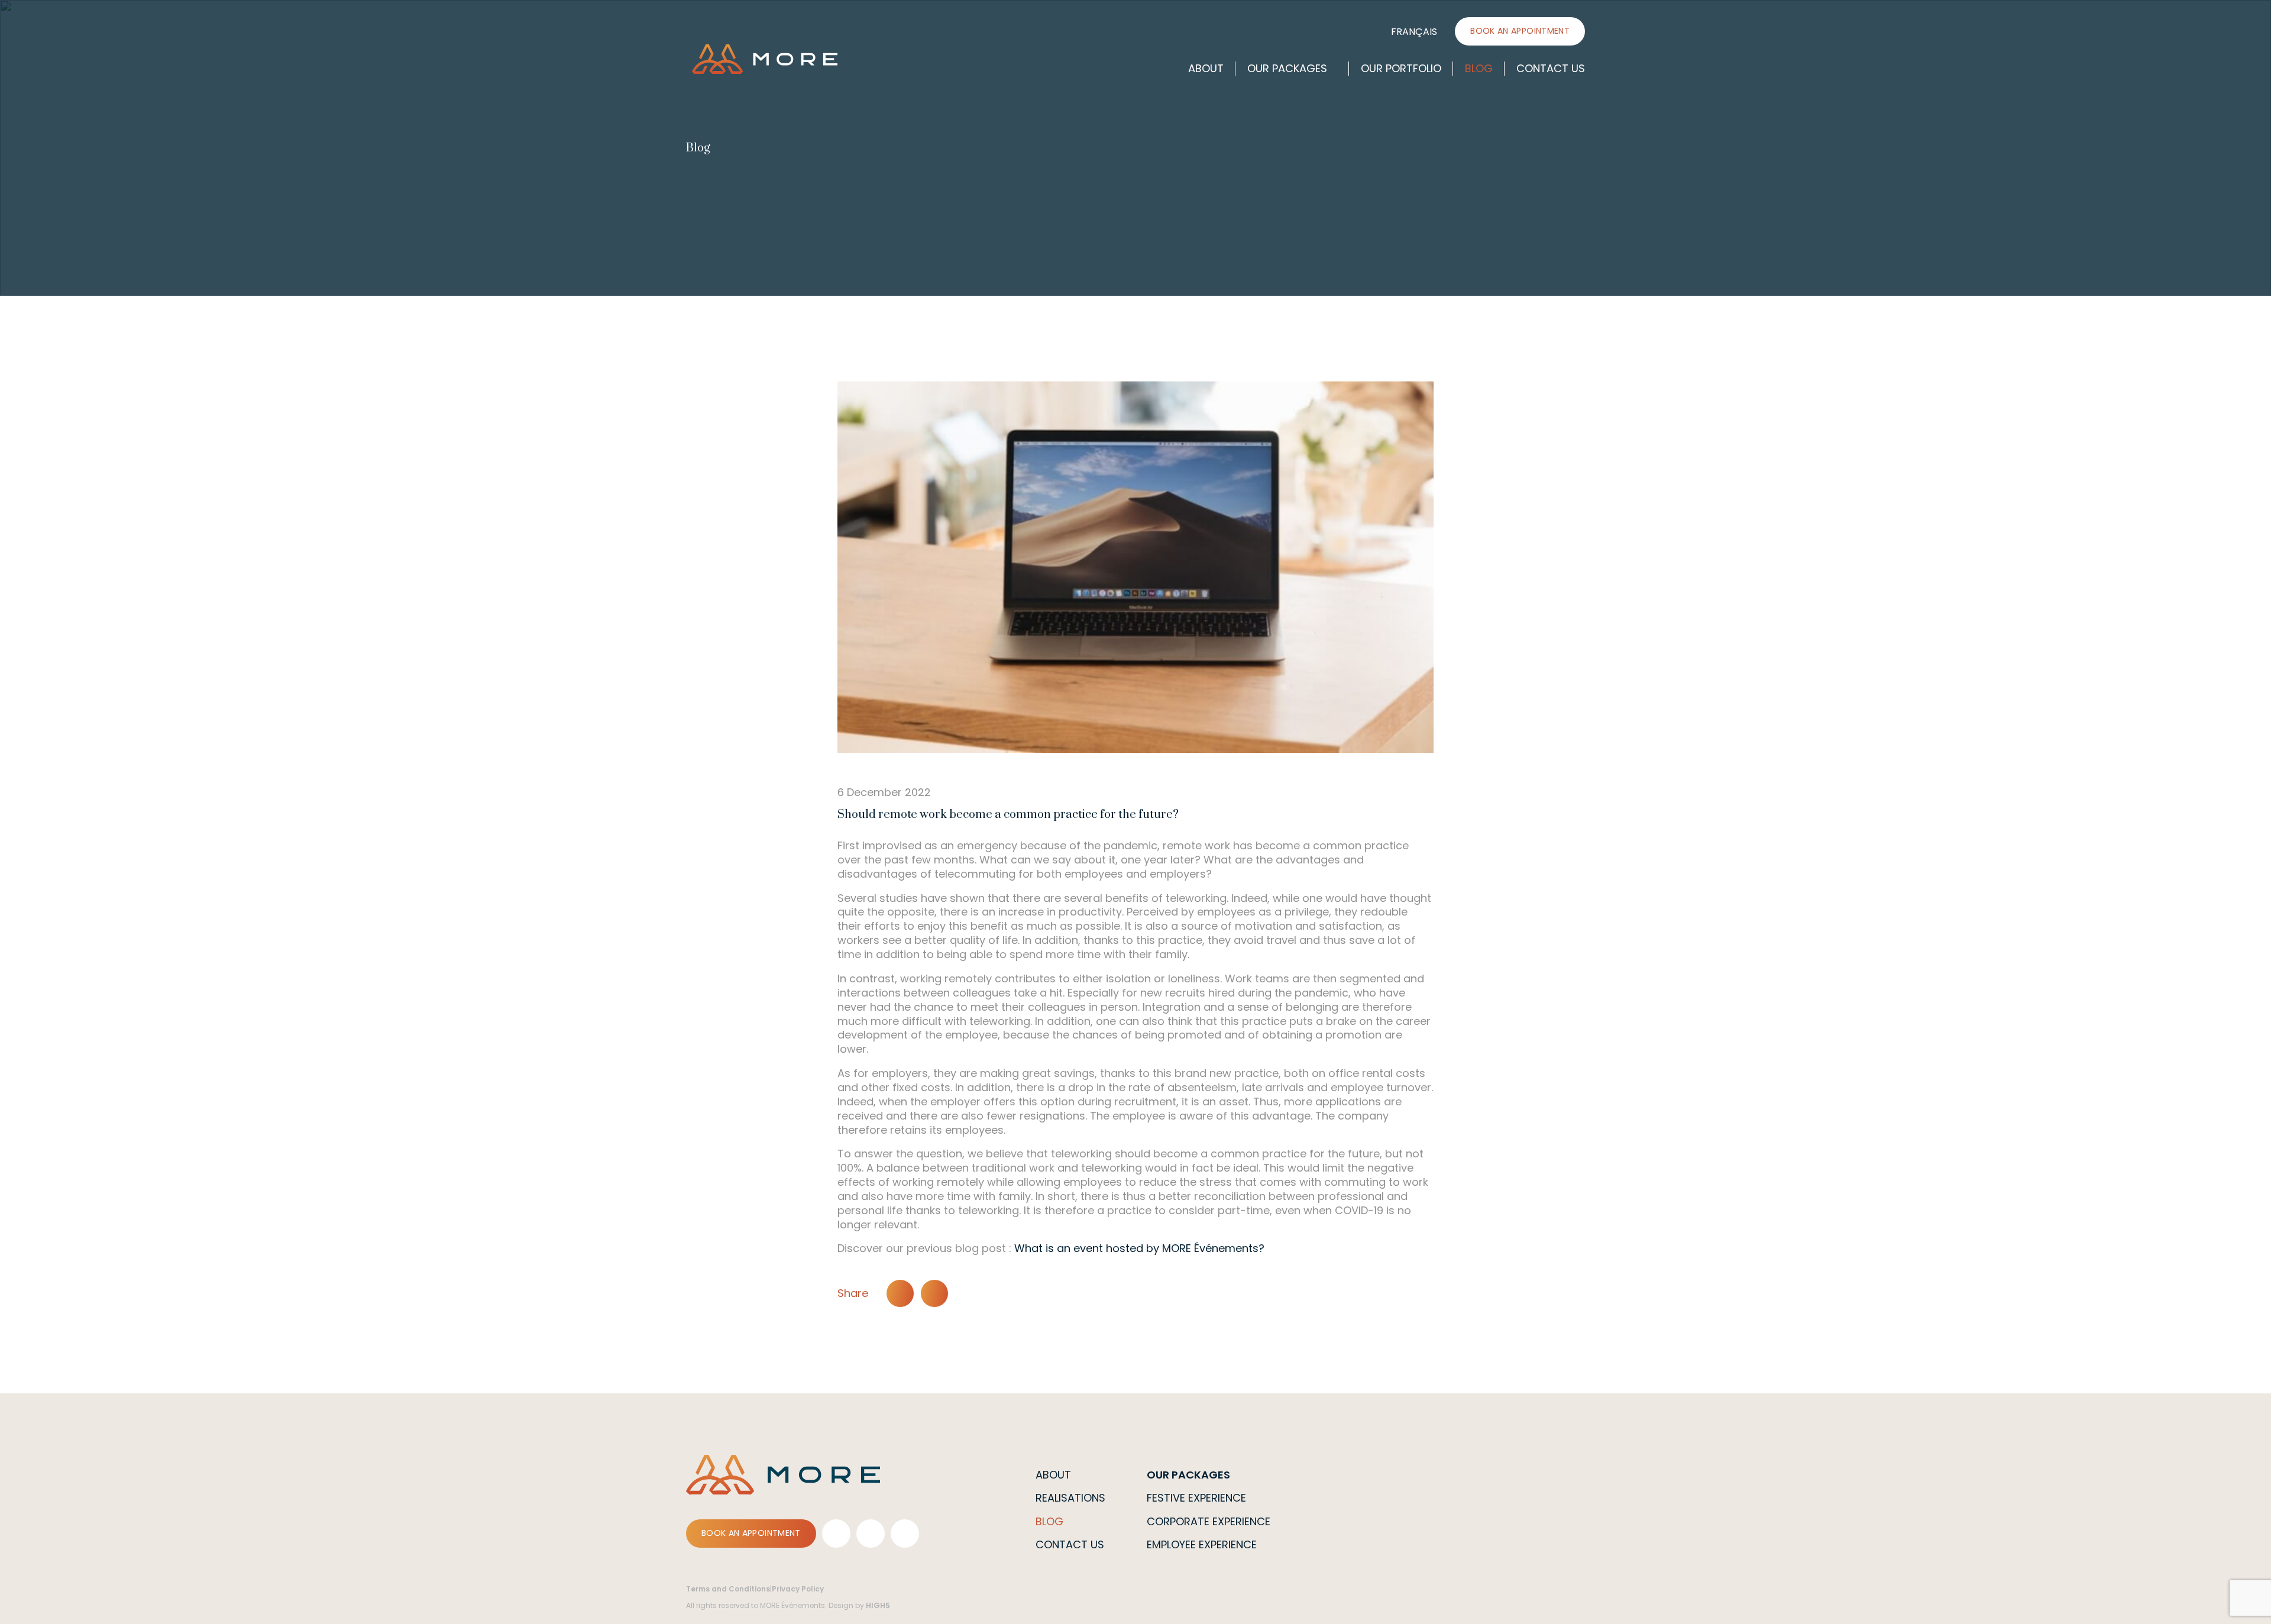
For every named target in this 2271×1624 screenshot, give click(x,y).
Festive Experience (1196, 1498)
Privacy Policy (798, 1589)
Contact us (1551, 68)
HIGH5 (878, 1605)
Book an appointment (1520, 31)
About (1206, 68)
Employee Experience (1202, 1544)
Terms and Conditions (728, 1589)
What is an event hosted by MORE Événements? (1139, 1248)
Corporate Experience (1209, 1521)
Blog (1479, 68)
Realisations (1070, 1498)
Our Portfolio (1401, 68)
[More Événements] (765, 59)
